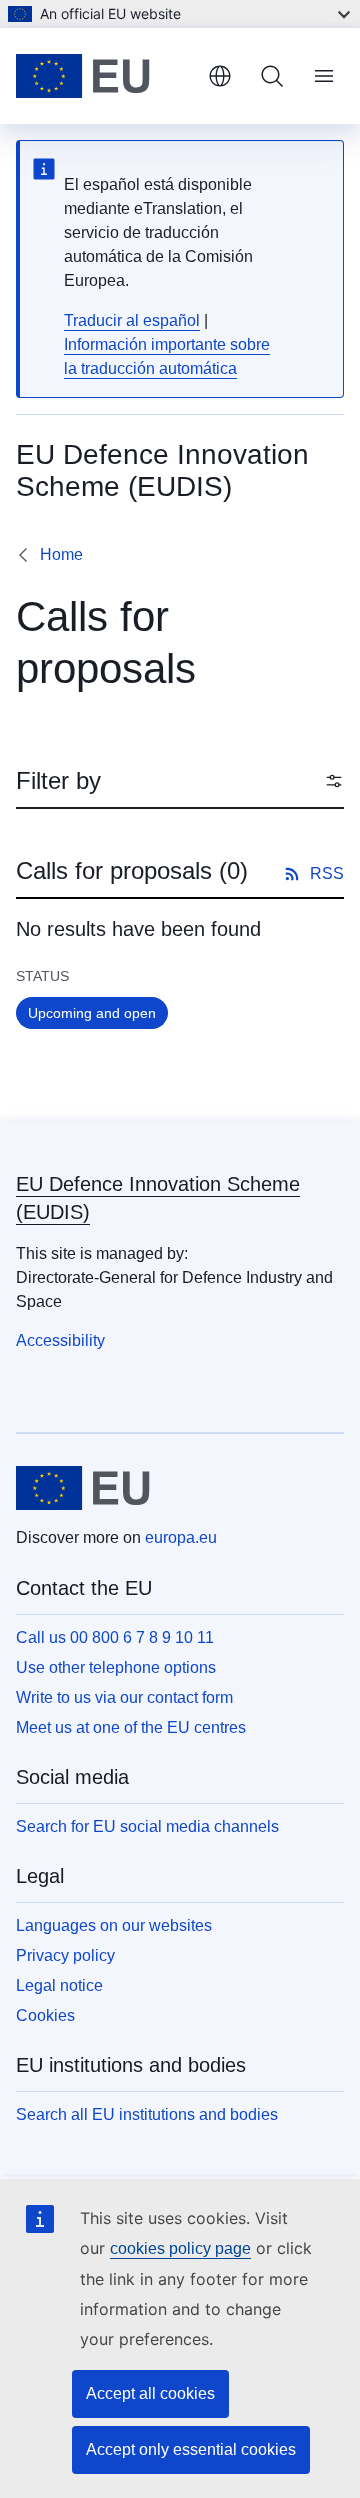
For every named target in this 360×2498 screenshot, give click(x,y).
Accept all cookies (150, 2393)
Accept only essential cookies (191, 2449)
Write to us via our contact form (124, 1697)
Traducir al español (132, 320)
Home (61, 554)
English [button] (220, 76)
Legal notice (59, 1985)
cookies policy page (180, 2248)
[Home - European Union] (104, 76)
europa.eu (181, 1537)
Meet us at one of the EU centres (131, 1727)
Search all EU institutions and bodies (147, 2114)
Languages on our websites (114, 1925)
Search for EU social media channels (147, 1826)
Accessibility (60, 1340)
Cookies (45, 2015)
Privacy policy (65, 1955)
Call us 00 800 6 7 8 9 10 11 (115, 1637)
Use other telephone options (116, 1667)
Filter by (58, 780)
